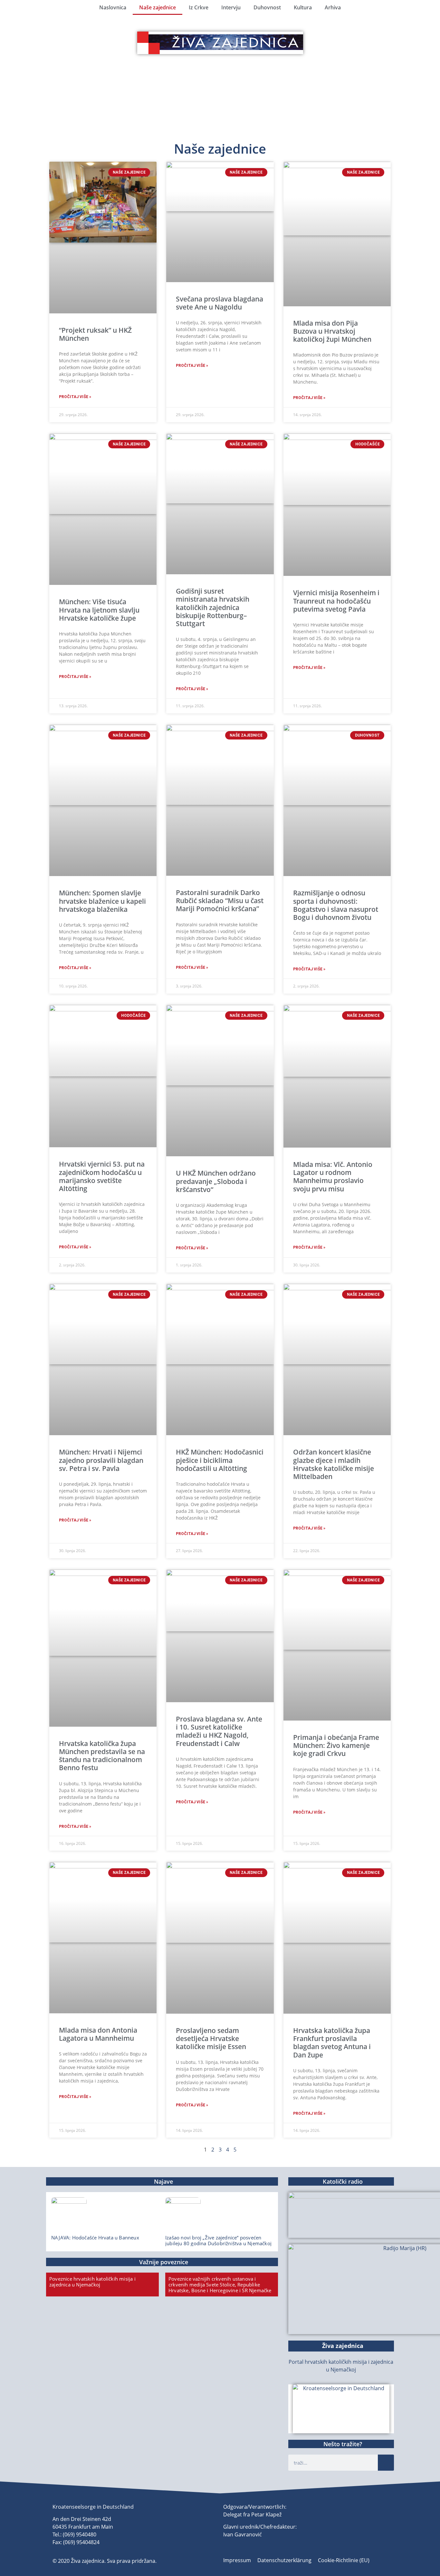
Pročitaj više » (75, 397)
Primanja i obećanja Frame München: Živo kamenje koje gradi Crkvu (336, 1745)
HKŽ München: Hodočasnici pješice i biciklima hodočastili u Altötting (220, 1460)
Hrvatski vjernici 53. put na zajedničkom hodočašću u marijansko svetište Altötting (102, 1176)
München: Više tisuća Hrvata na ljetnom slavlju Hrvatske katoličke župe (99, 610)
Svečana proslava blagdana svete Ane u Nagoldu (220, 303)
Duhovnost (267, 7)
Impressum (237, 2560)
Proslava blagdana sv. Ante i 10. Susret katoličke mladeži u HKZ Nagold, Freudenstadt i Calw (219, 1731)
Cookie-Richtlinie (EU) (344, 2560)
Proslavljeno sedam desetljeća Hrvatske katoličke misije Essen (211, 2038)
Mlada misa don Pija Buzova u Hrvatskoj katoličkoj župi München (332, 331)
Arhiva (333, 7)
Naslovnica (113, 7)
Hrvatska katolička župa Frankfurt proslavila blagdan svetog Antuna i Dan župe (332, 2043)
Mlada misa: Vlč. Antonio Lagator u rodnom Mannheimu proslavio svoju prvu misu (333, 1177)
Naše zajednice (158, 7)
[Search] (386, 2463)
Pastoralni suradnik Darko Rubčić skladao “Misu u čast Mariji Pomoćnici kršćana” (220, 901)
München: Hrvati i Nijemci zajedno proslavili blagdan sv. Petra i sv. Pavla (101, 1460)
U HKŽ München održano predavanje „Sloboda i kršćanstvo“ (216, 1181)
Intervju (231, 7)
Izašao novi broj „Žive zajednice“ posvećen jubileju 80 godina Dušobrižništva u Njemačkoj (218, 2240)
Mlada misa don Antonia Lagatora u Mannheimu (98, 2034)
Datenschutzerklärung (284, 2560)
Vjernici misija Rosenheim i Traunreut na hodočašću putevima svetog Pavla (336, 601)
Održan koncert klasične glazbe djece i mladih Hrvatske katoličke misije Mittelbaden (334, 1464)
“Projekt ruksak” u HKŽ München (95, 334)
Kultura (303, 7)
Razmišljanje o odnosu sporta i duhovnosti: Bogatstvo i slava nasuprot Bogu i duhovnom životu (336, 905)
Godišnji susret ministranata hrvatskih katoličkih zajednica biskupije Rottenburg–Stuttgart (213, 607)
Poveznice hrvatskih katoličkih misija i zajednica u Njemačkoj (92, 2282)
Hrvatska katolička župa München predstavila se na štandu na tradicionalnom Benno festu (102, 1756)
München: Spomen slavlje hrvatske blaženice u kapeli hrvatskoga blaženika (102, 901)
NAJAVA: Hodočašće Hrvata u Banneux (95, 2237)
